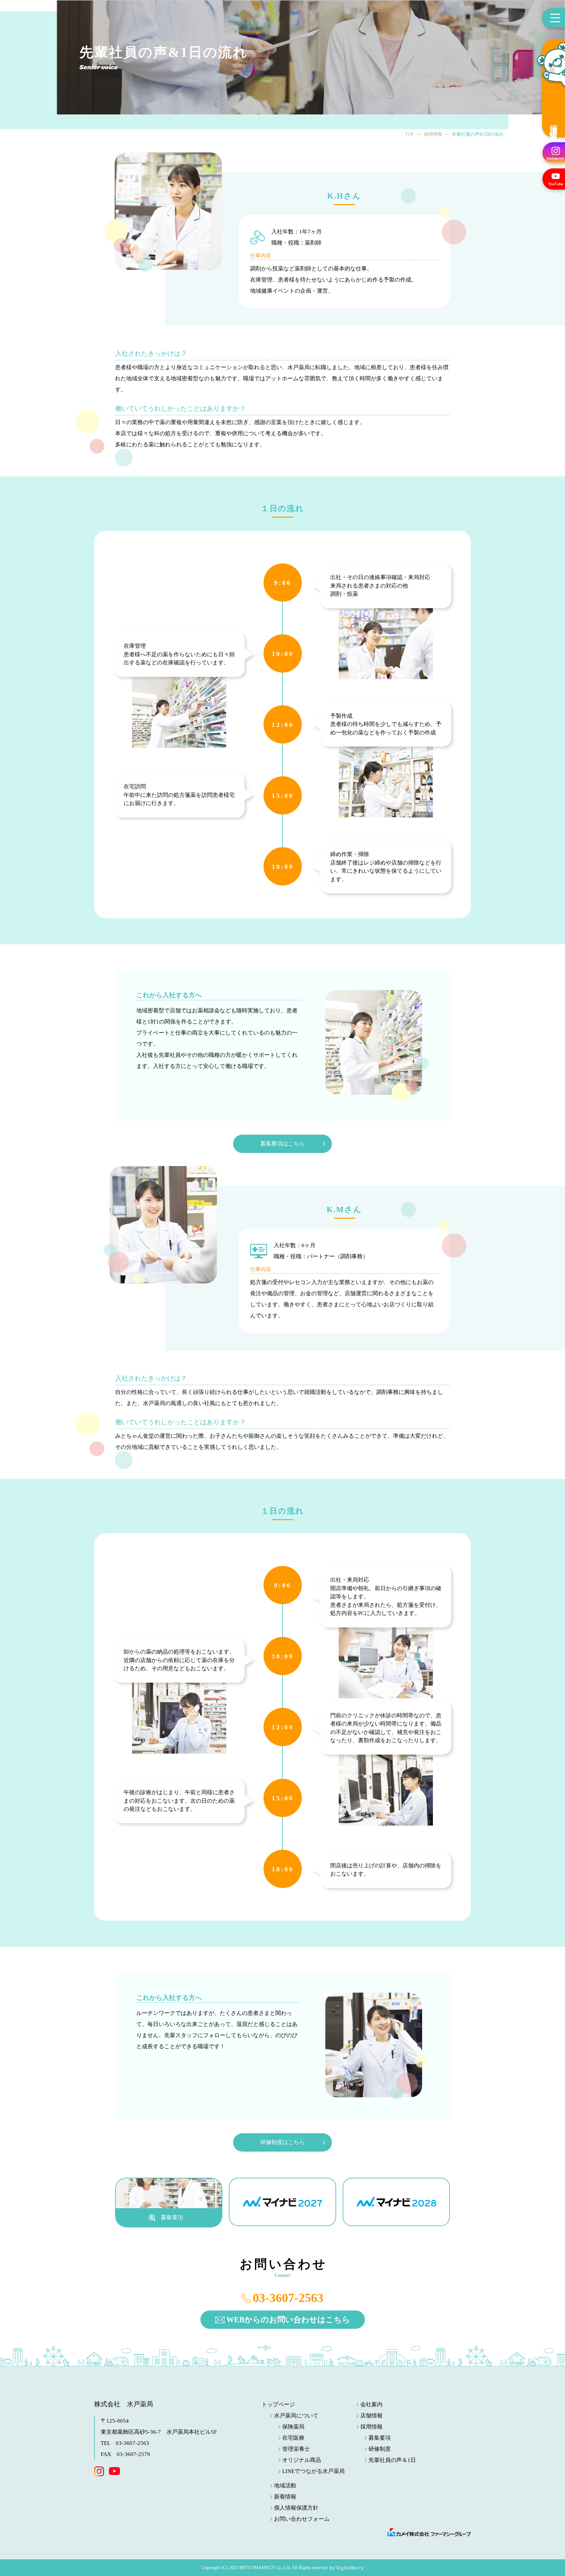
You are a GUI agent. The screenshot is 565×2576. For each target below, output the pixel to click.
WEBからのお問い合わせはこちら (288, 2320)
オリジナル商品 (302, 2460)
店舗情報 (371, 2416)
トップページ (278, 2404)
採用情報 (554, 124)
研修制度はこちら (282, 2142)
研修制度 (380, 2449)
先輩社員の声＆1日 (392, 2460)
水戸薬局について (296, 2416)
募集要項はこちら (282, 1144)
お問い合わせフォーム (302, 2519)
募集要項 (380, 2438)
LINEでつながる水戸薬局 (313, 2471)
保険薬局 (293, 2427)
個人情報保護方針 (296, 2508)
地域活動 (285, 2486)
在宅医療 (293, 2438)
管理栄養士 (296, 2449)
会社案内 (371, 2404)
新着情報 (285, 2497)
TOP (410, 134)
